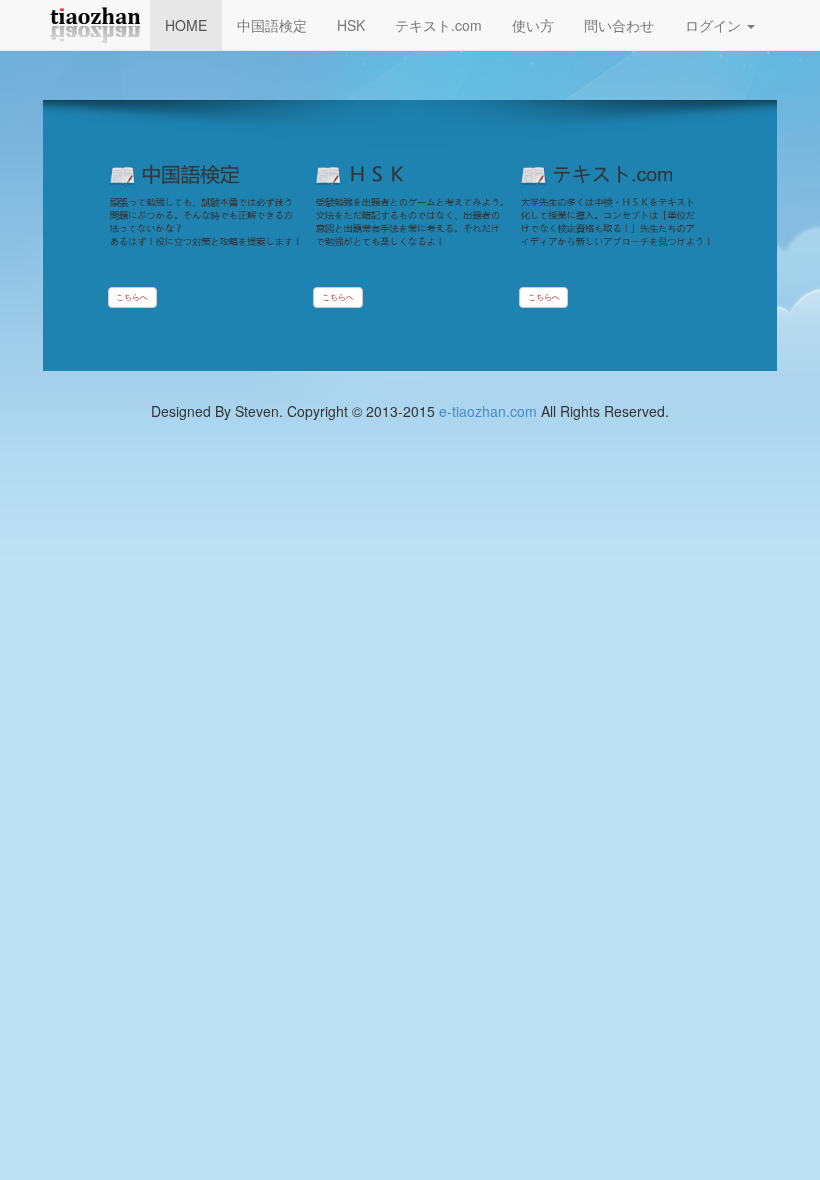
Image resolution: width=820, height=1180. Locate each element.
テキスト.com (438, 25)
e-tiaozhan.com (488, 411)
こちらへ (132, 296)
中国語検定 (272, 25)
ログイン (715, 25)
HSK (351, 25)
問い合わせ (619, 25)
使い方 (533, 25)
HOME (186, 25)
